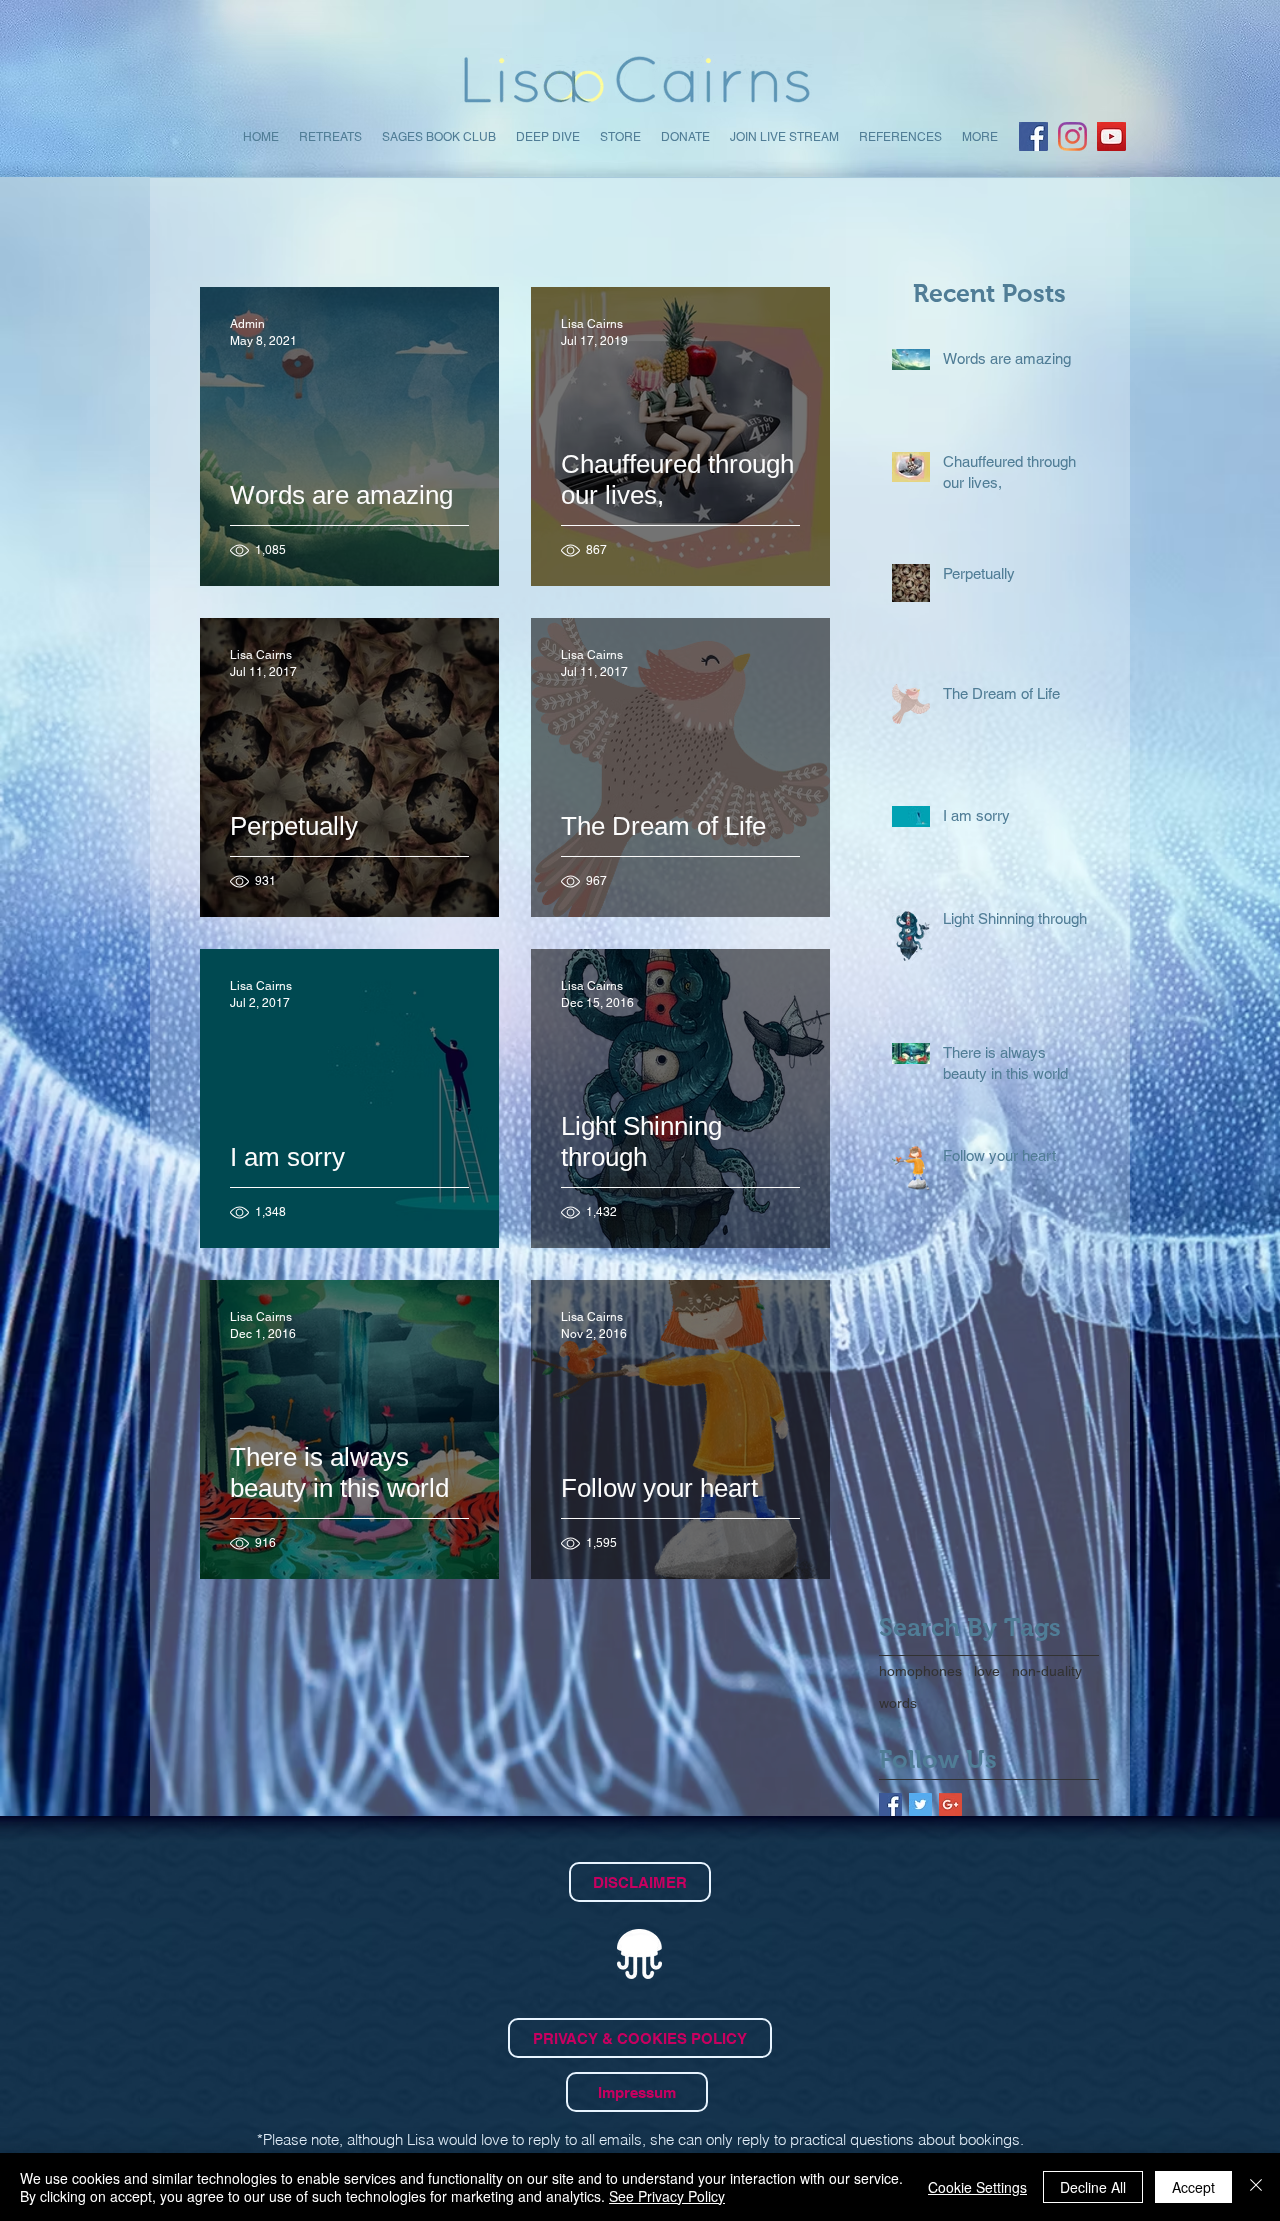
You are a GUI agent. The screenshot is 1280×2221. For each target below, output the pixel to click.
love (987, 1671)
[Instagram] (1072, 136)
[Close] (1256, 2187)
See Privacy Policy (667, 2196)
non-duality (1047, 1671)
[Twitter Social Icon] (920, 1804)
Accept (1193, 2187)
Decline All (1093, 2187)
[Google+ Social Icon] (950, 1804)
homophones (920, 1671)
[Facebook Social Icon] (1033, 136)
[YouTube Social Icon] (1111, 136)
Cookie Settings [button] (977, 2187)
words (898, 1703)
